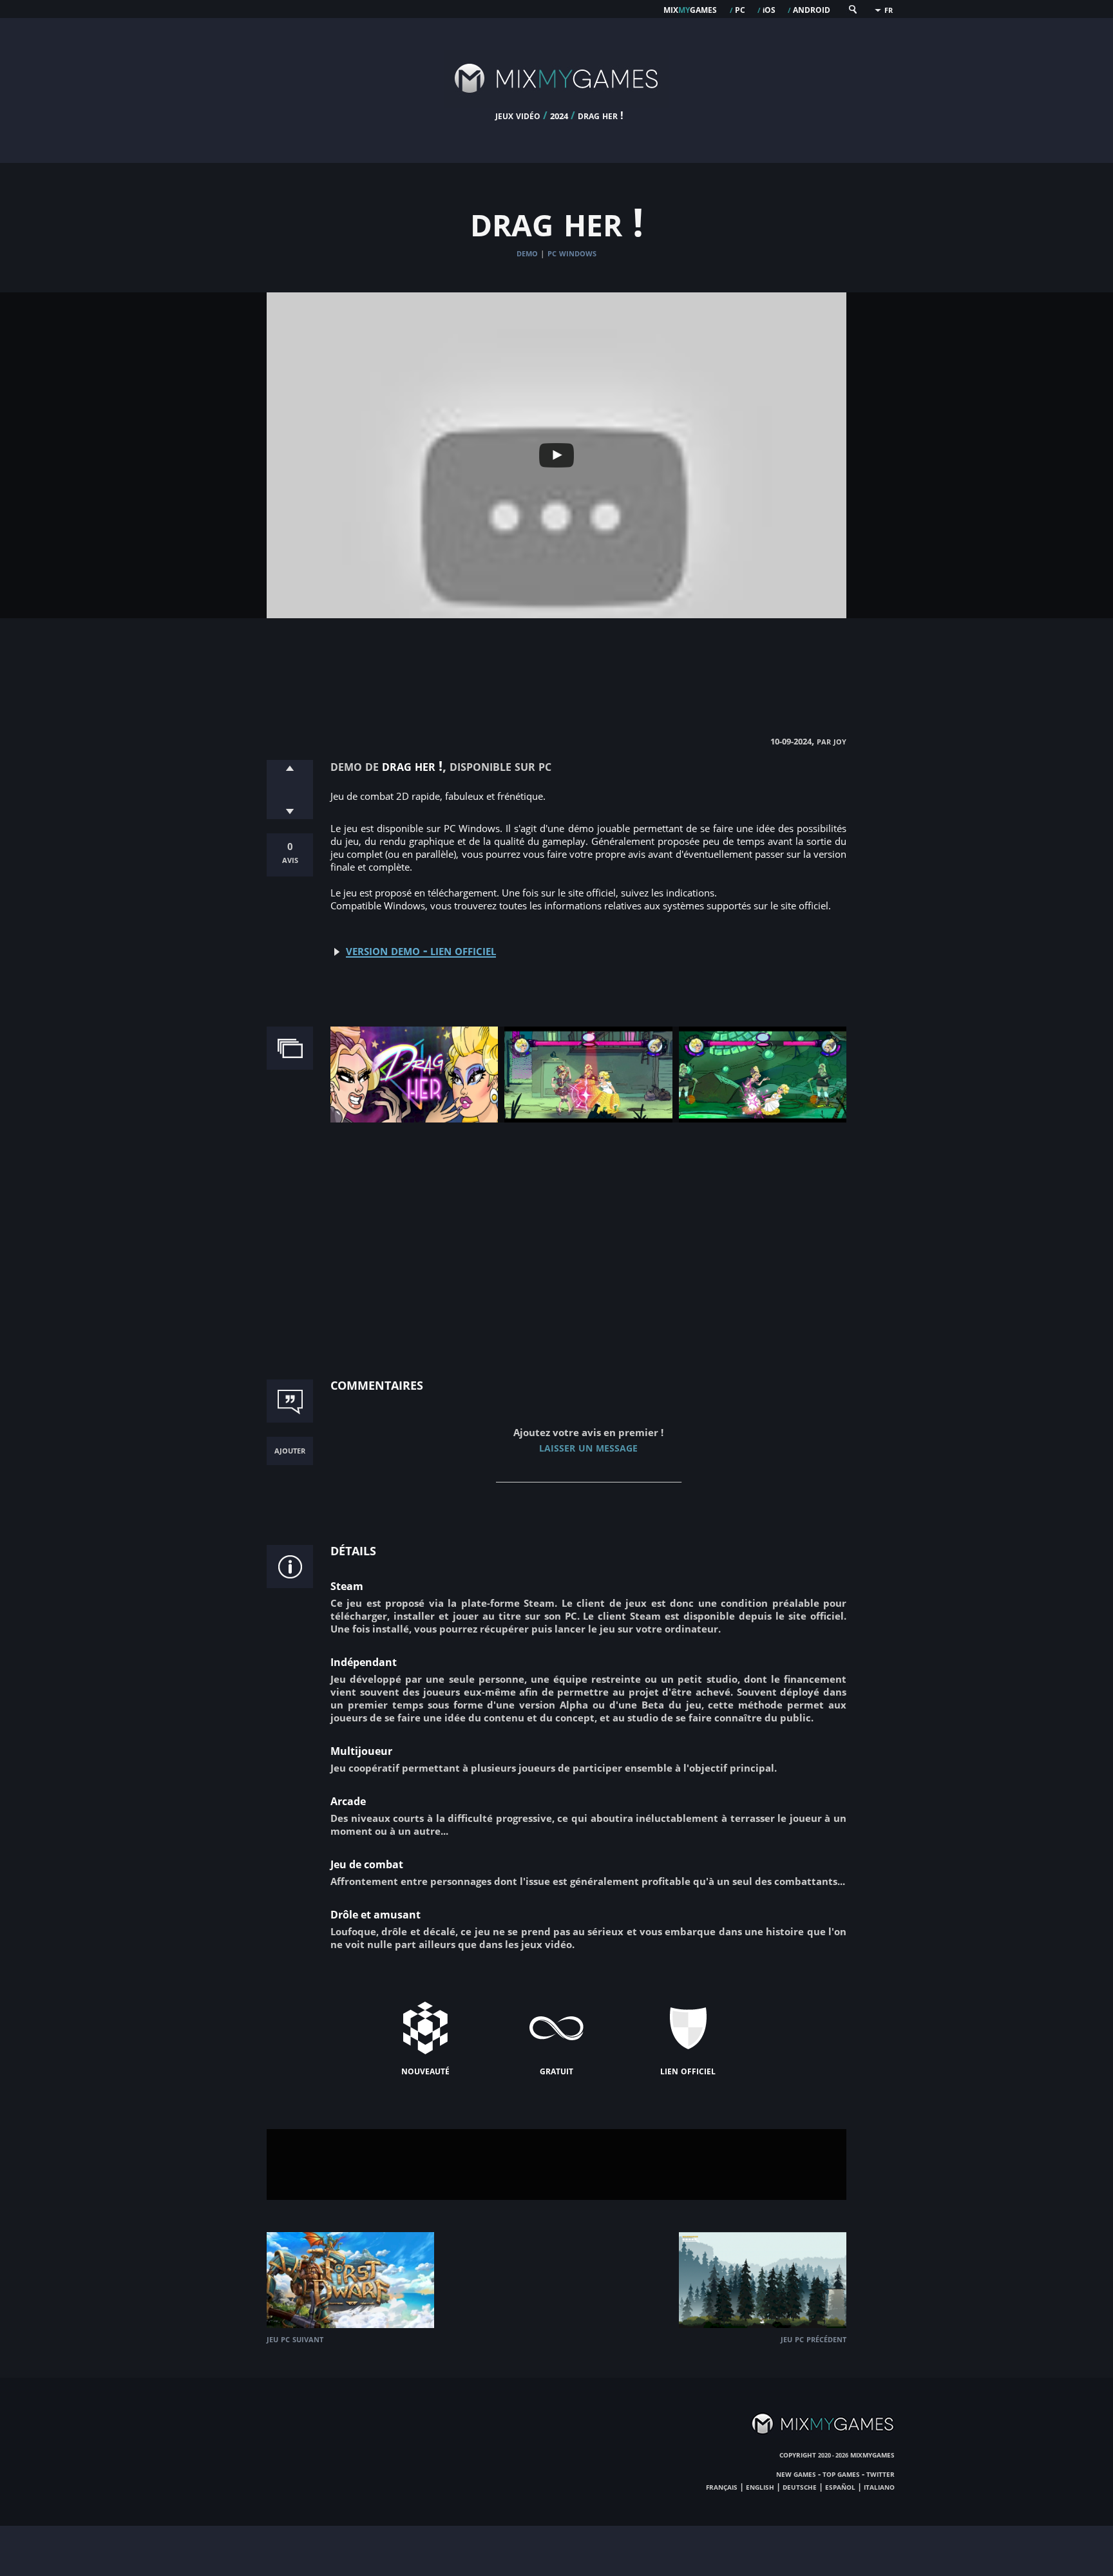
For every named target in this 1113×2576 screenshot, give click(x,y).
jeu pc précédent (813, 2339)
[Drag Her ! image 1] (414, 1119)
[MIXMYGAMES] (556, 104)
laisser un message (588, 1447)
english (760, 2486)
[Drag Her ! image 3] (763, 1119)
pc (740, 9)
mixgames (690, 9)
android (812, 9)
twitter (880, 2474)
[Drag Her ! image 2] (588, 1119)
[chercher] (852, 12)
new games (796, 2474)
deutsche (800, 2486)
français (722, 2486)
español (840, 2486)
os (769, 9)
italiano (879, 2486)
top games (841, 2474)
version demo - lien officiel (421, 950)
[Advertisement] (556, 663)
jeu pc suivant (295, 2339)
